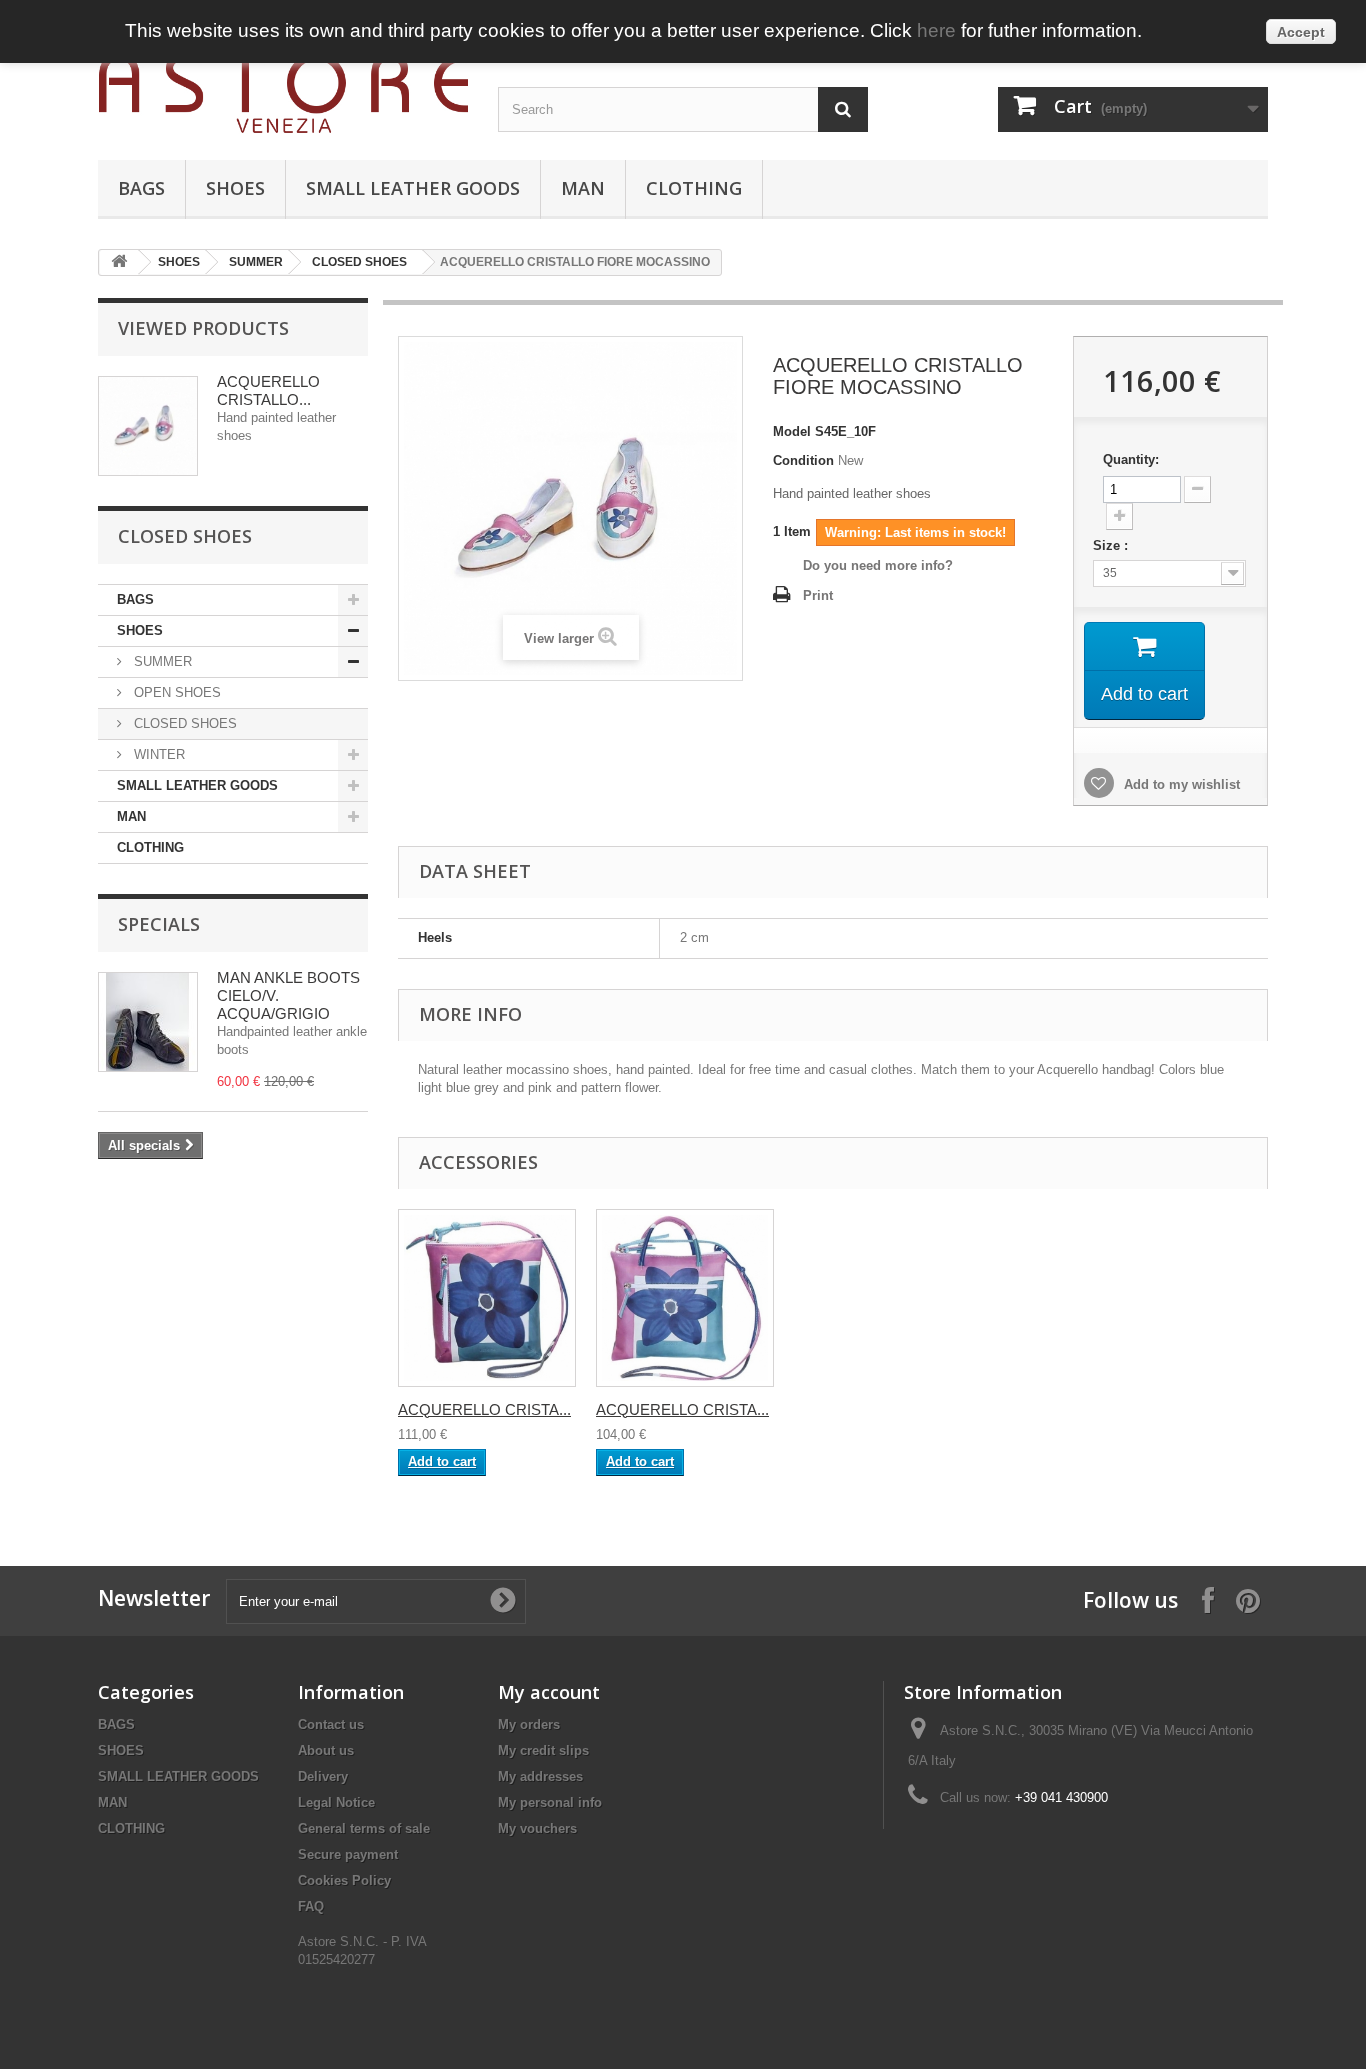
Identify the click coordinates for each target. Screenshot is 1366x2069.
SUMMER (256, 262)
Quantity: (1131, 459)
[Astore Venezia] (283, 93)
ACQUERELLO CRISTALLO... (268, 390)
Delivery (323, 1776)
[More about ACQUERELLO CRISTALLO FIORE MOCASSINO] (148, 426)
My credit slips (543, 1750)
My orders (529, 1724)
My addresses (540, 1776)
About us (326, 1750)
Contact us (331, 1724)
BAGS (141, 188)
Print (818, 595)
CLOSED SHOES (359, 262)
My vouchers (537, 1828)
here (936, 30)
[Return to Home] (119, 262)
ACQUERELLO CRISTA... (484, 1409)
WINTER (157, 754)
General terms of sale (364, 1828)
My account (549, 1692)
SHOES (235, 188)
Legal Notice (336, 1802)
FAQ (311, 1906)
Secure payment (348, 1854)
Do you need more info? (878, 565)
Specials (159, 924)
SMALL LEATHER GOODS (413, 188)
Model (792, 431)
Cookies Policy (344, 1880)
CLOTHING (694, 188)
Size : (1112, 545)
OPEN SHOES (175, 692)
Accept (1301, 32)
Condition (803, 460)
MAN (583, 188)
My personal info (550, 1802)
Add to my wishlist (1180, 784)
